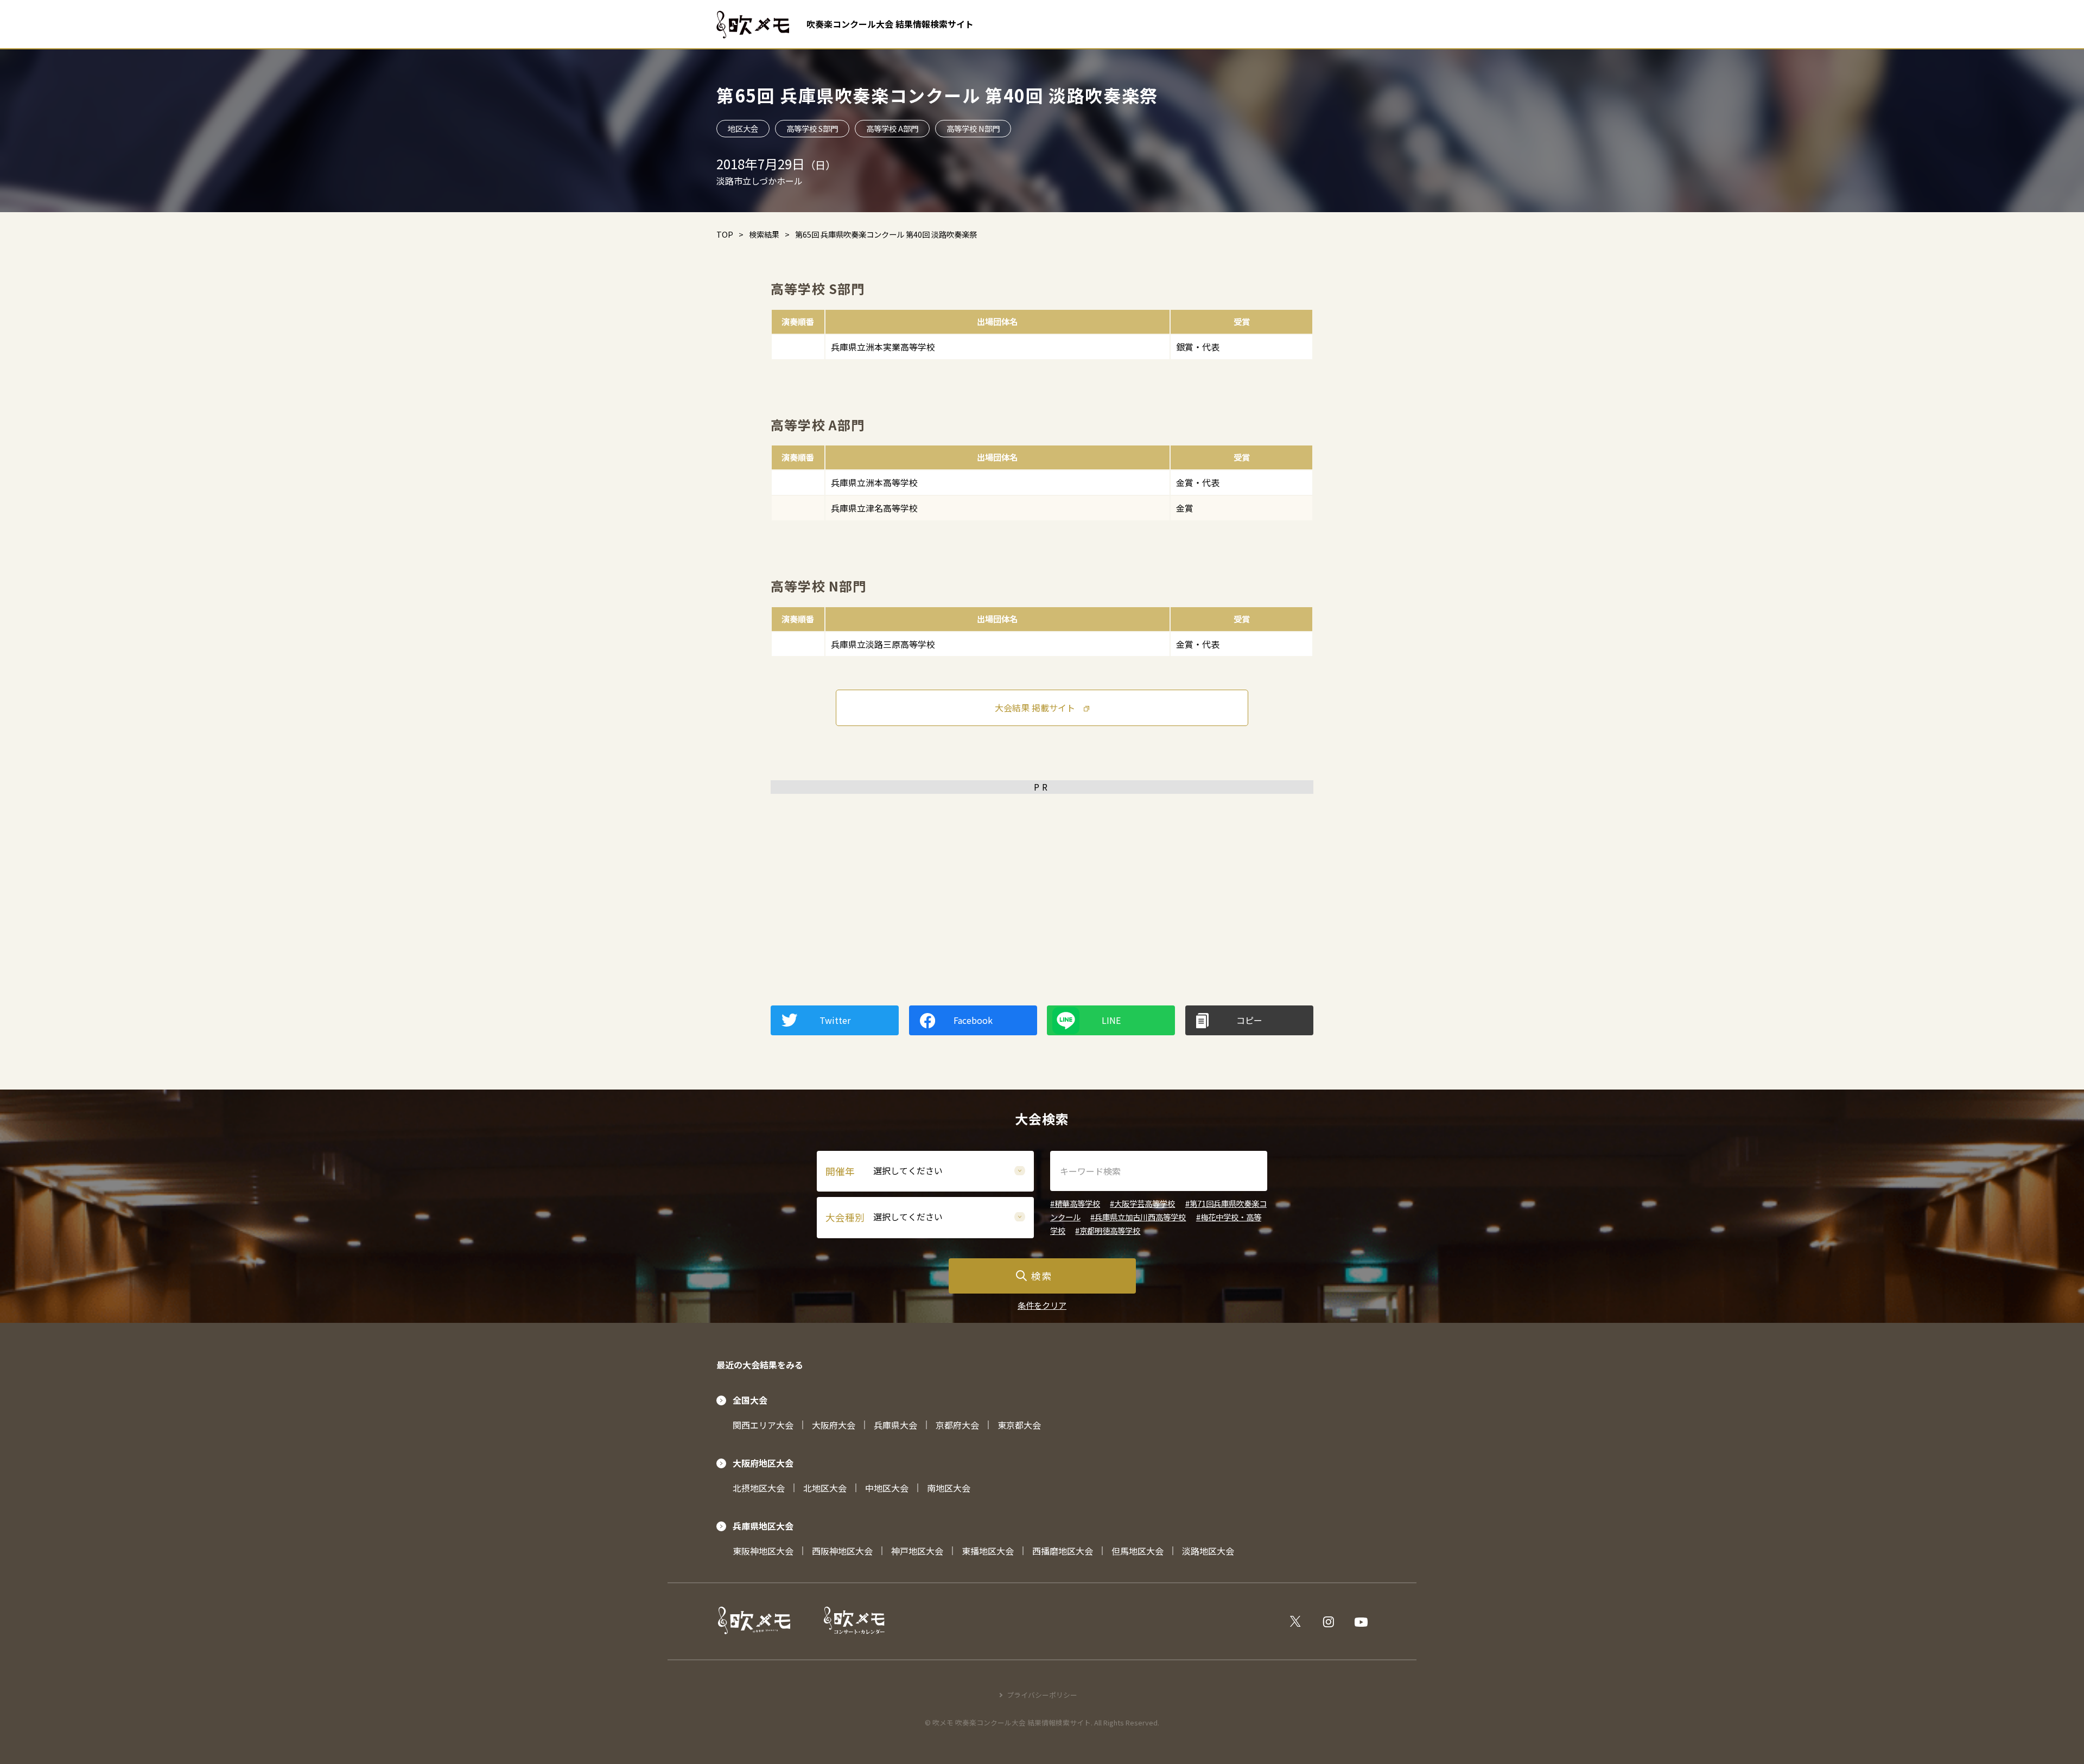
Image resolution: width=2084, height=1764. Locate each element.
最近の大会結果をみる (760, 1365)
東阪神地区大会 (763, 1551)
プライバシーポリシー (1042, 1695)
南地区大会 (949, 1488)
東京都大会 (1019, 1425)
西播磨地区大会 (1063, 1551)
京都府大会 (957, 1425)
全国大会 (750, 1400)
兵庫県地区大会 (763, 1526)
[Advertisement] (1042, 875)
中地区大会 (887, 1488)
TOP (725, 234)
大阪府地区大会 (763, 1463)
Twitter (835, 1020)
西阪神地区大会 (842, 1551)
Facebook (973, 1020)
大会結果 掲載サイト (1035, 708)
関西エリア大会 (763, 1425)
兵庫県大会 (895, 1425)
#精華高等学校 (1075, 1203)
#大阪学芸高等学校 (1142, 1203)
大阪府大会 (834, 1425)
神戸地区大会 (917, 1551)
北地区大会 (825, 1488)
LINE (1111, 1020)
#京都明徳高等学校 (1108, 1230)
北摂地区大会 (759, 1488)
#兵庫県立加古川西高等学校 (1138, 1217)
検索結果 (764, 234)
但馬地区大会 (1138, 1551)
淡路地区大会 (1208, 1551)
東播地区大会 (988, 1551)
